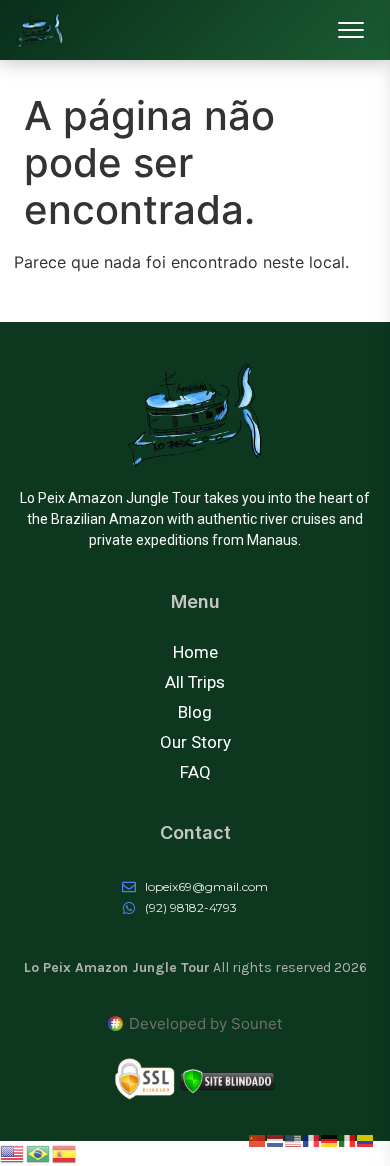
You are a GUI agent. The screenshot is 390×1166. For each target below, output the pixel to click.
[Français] (312, 1139)
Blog (195, 712)
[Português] (39, 1153)
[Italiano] (348, 1139)
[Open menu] (351, 30)
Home (195, 652)
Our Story (195, 742)
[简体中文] (258, 1139)
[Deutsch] (330, 1139)
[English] (13, 1153)
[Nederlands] (276, 1139)
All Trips (195, 682)
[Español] (65, 1153)
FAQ (195, 772)
